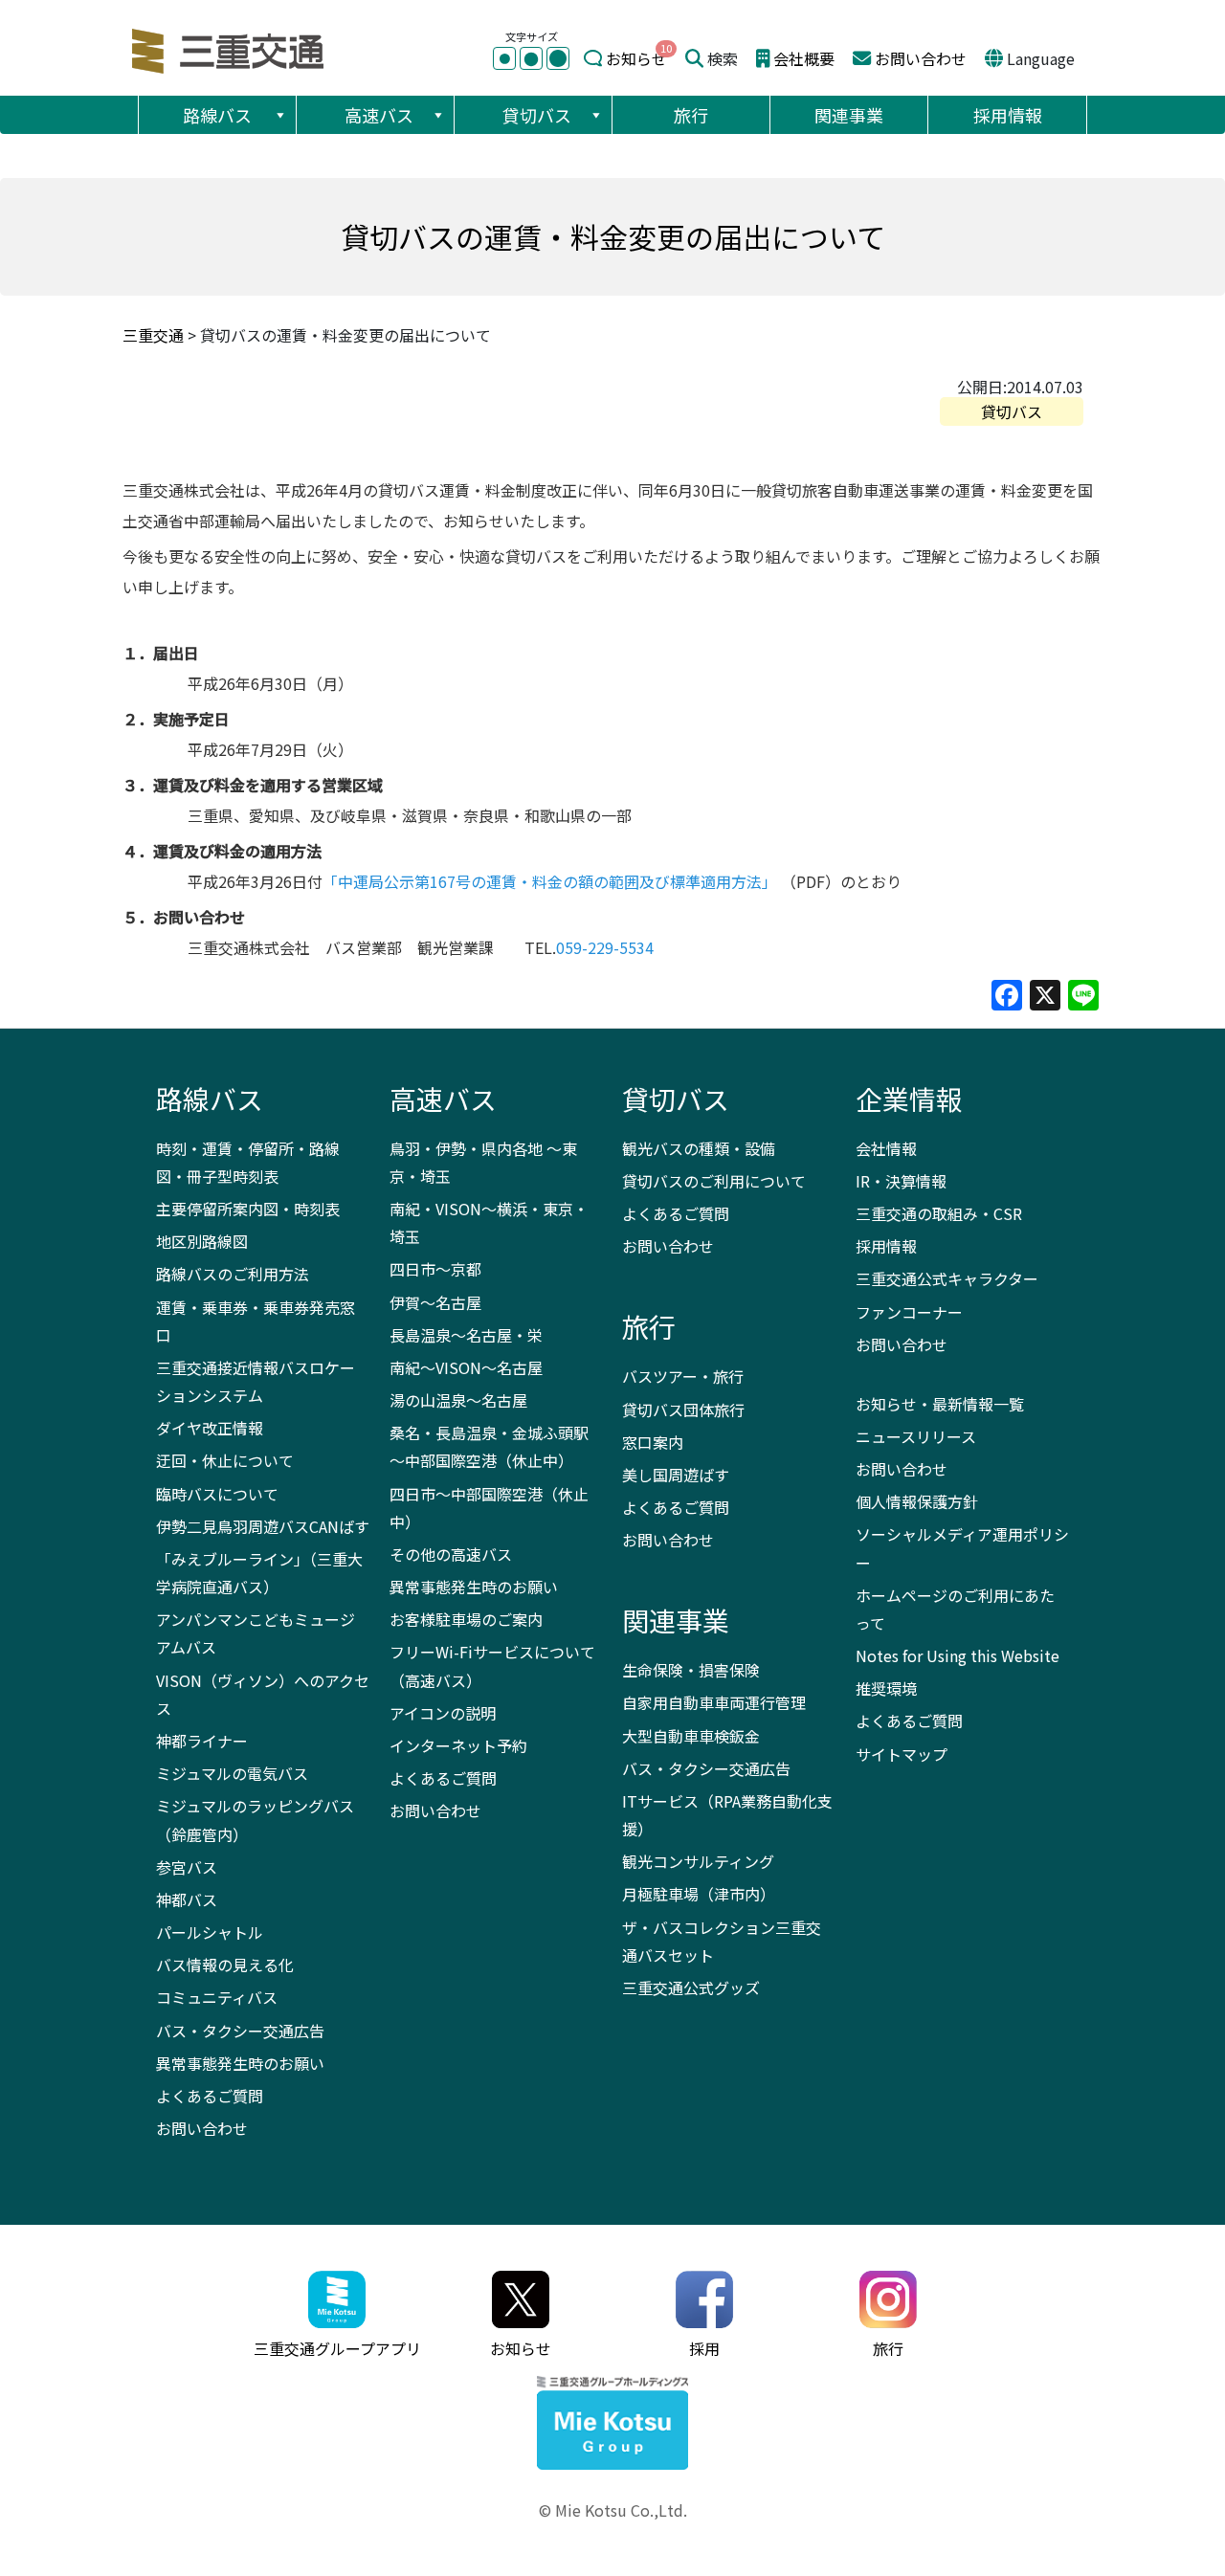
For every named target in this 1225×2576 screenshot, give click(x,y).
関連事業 (849, 115)
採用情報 (1008, 115)
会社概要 (804, 58)
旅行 (691, 115)
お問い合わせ (921, 58)
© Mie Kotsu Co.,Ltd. (613, 2510)
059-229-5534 (605, 947)
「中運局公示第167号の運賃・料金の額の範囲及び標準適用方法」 (550, 881)
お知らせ (636, 58)
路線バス (217, 115)
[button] (279, 115)
